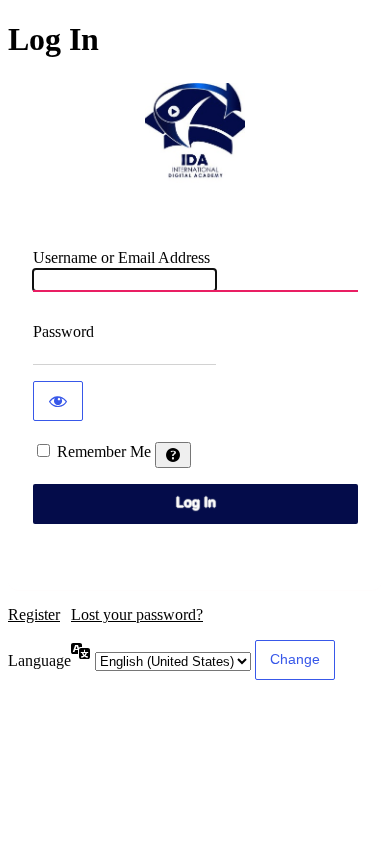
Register (34, 614)
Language (39, 660)
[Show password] (58, 401)
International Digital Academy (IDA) (195, 133)
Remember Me (104, 451)
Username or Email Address (121, 257)
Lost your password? (137, 614)
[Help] (173, 455)
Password (63, 331)
